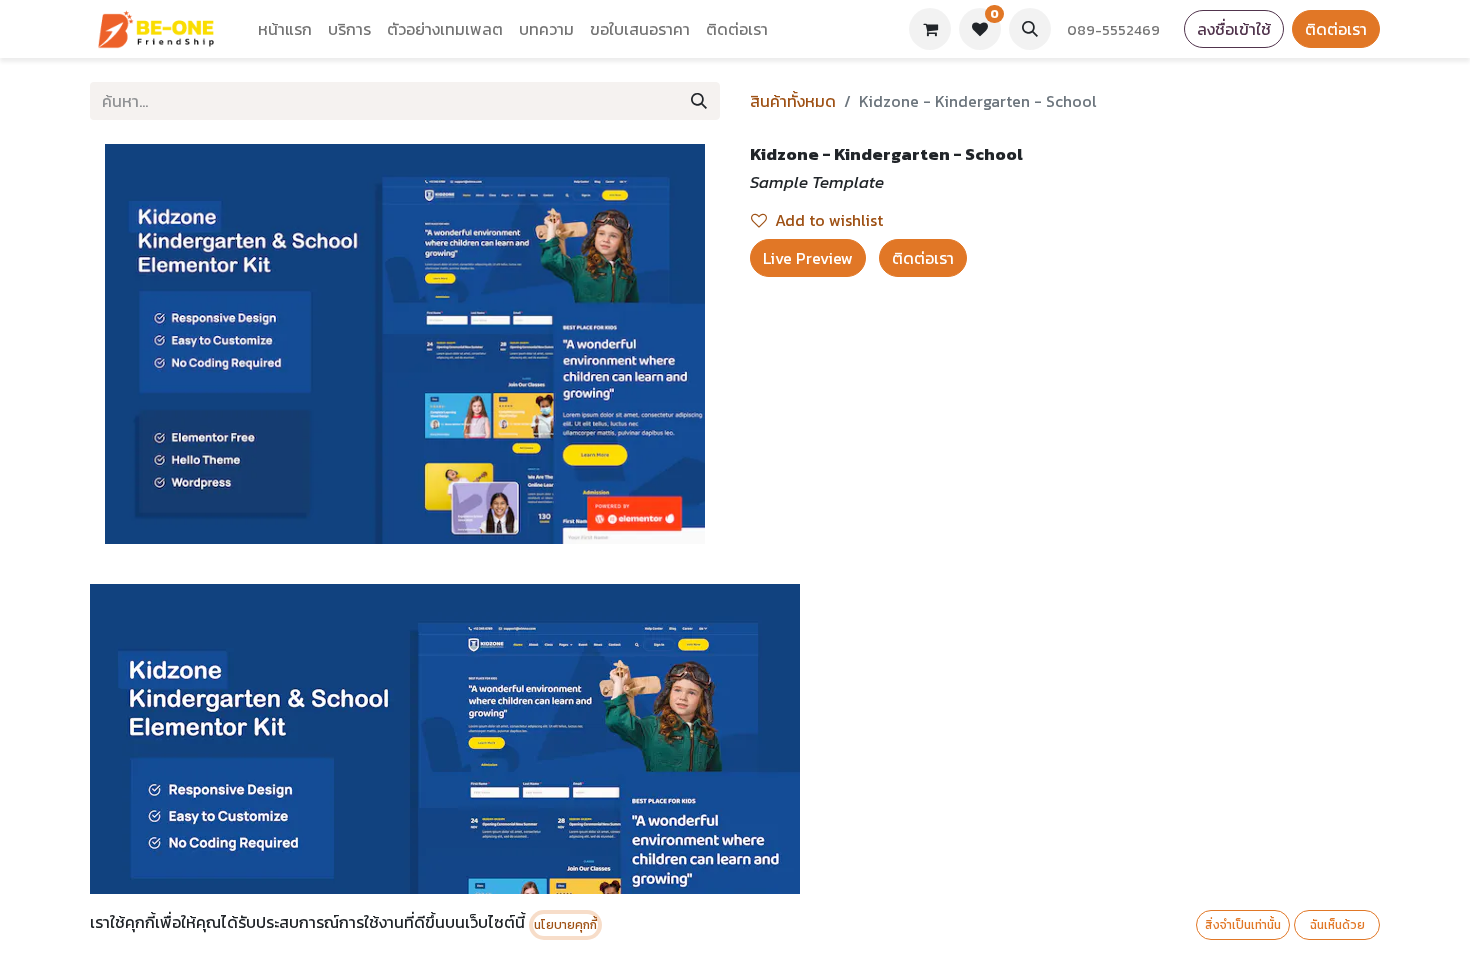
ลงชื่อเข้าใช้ (1234, 29)
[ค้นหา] (699, 101)
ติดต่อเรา (1336, 29)
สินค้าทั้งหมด (793, 101)
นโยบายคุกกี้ (565, 925)
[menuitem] (285, 29)
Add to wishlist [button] (829, 220)
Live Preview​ (808, 258)
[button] (1030, 29)
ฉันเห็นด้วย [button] (1337, 925)
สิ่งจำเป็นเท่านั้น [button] (1243, 925)
